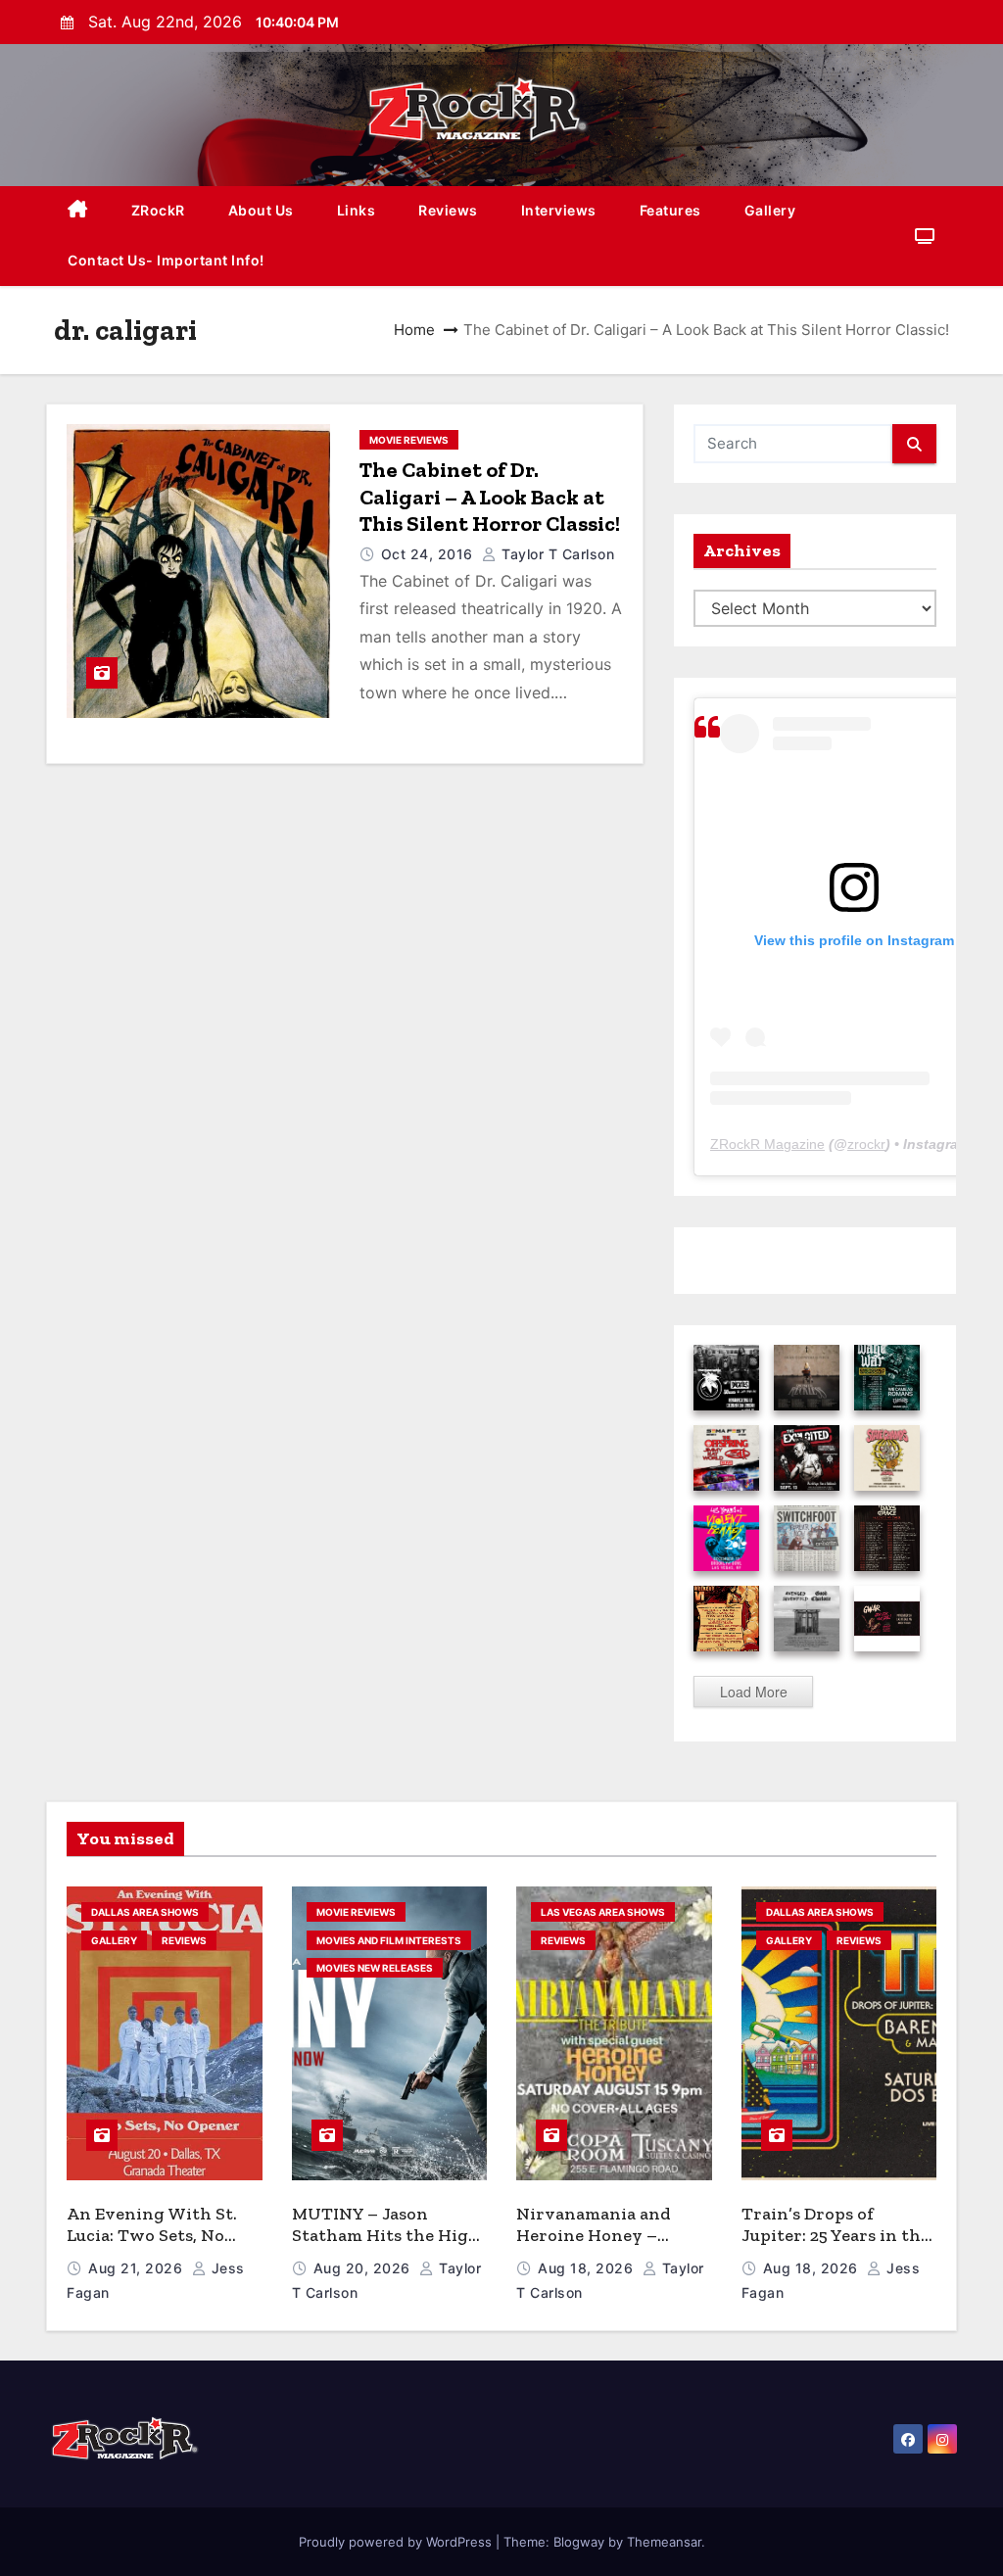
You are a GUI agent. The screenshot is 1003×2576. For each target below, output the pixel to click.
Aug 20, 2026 (364, 2268)
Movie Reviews (409, 440)
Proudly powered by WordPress (397, 2542)
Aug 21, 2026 (138, 2268)
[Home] (78, 211)
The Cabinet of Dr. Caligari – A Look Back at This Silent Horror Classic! (490, 497)
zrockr (866, 1144)
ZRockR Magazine (767, 1144)
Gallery (770, 210)
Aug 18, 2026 (588, 2268)
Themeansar (664, 2542)
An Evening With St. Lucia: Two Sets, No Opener (152, 2236)
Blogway (579, 2542)
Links (357, 210)
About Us (261, 210)
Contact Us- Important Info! (166, 260)
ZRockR (158, 210)
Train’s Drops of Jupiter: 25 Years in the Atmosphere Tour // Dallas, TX (836, 2247)
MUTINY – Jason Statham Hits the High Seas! (386, 2236)
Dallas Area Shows (145, 1912)
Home (414, 330)
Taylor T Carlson (556, 554)
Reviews (448, 210)
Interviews (559, 210)
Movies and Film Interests (389, 1940)
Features (670, 210)
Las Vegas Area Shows (603, 1912)
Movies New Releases (375, 1968)
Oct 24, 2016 (430, 554)
